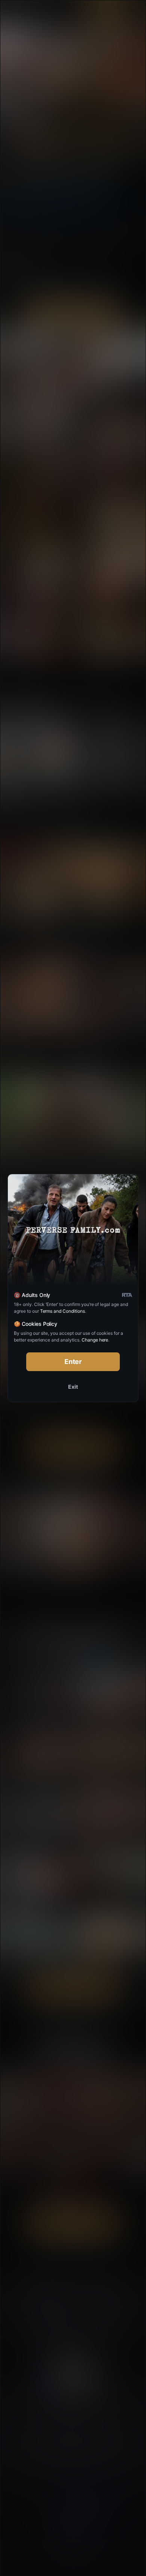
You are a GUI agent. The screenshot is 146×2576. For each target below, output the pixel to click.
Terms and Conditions (63, 1311)
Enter (73, 1362)
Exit (73, 1387)
